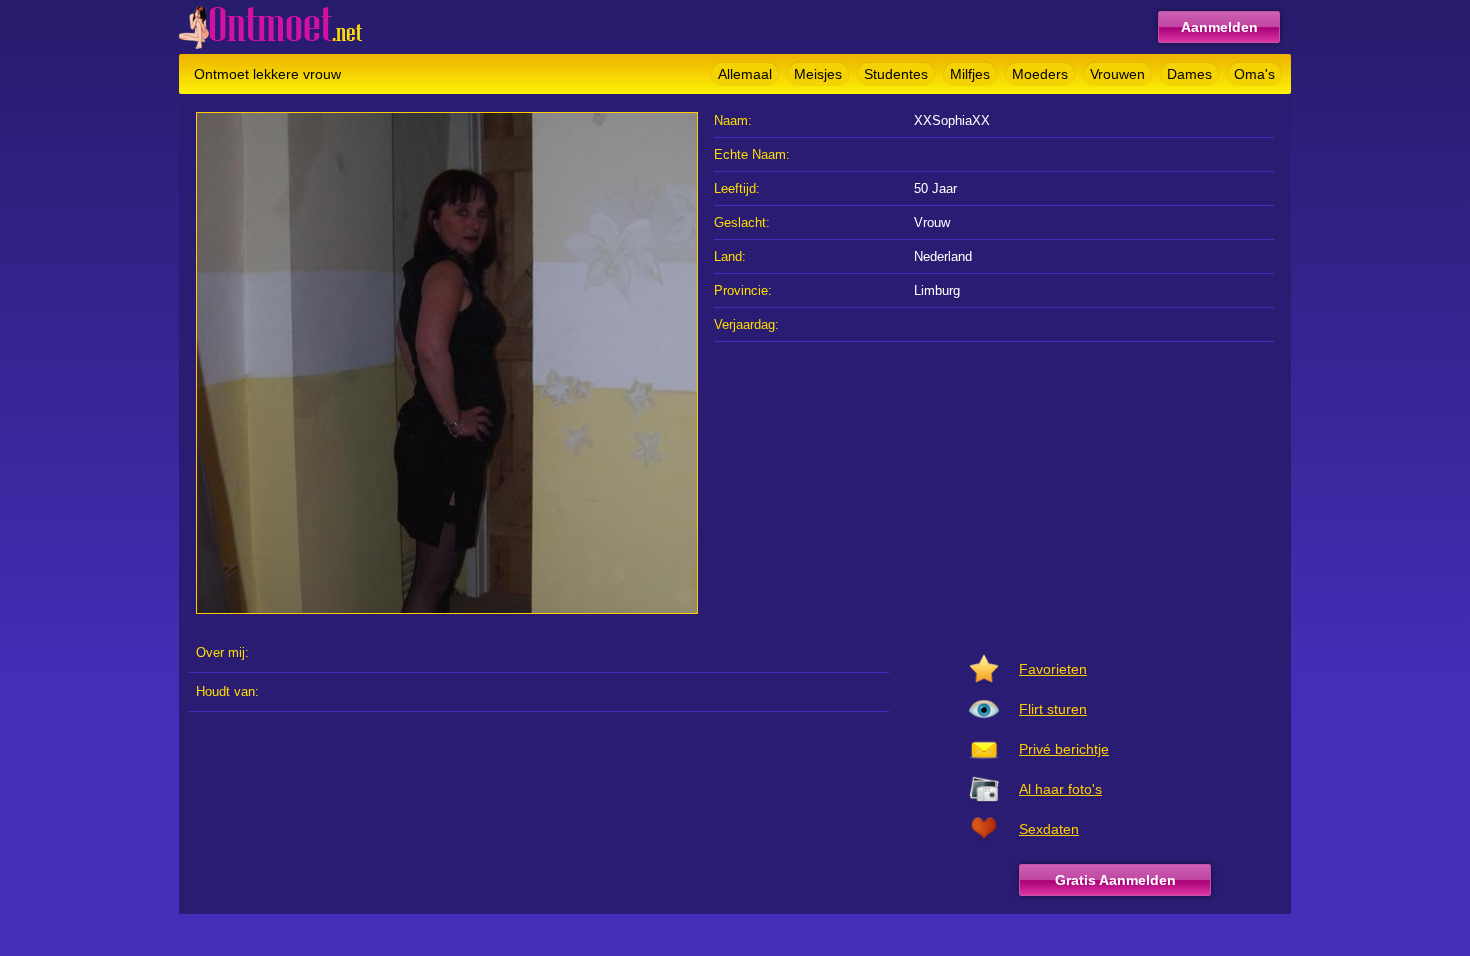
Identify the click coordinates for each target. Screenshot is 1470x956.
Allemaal (745, 74)
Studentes (896, 74)
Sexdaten (1049, 829)
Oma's (1254, 74)
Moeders (1040, 74)
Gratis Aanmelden (1115, 880)
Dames (1189, 74)
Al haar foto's (1060, 789)
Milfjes (970, 74)
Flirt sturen (1053, 709)
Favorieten (1053, 669)
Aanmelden (1219, 27)
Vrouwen (1117, 74)
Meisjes (818, 74)
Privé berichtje (1064, 749)
